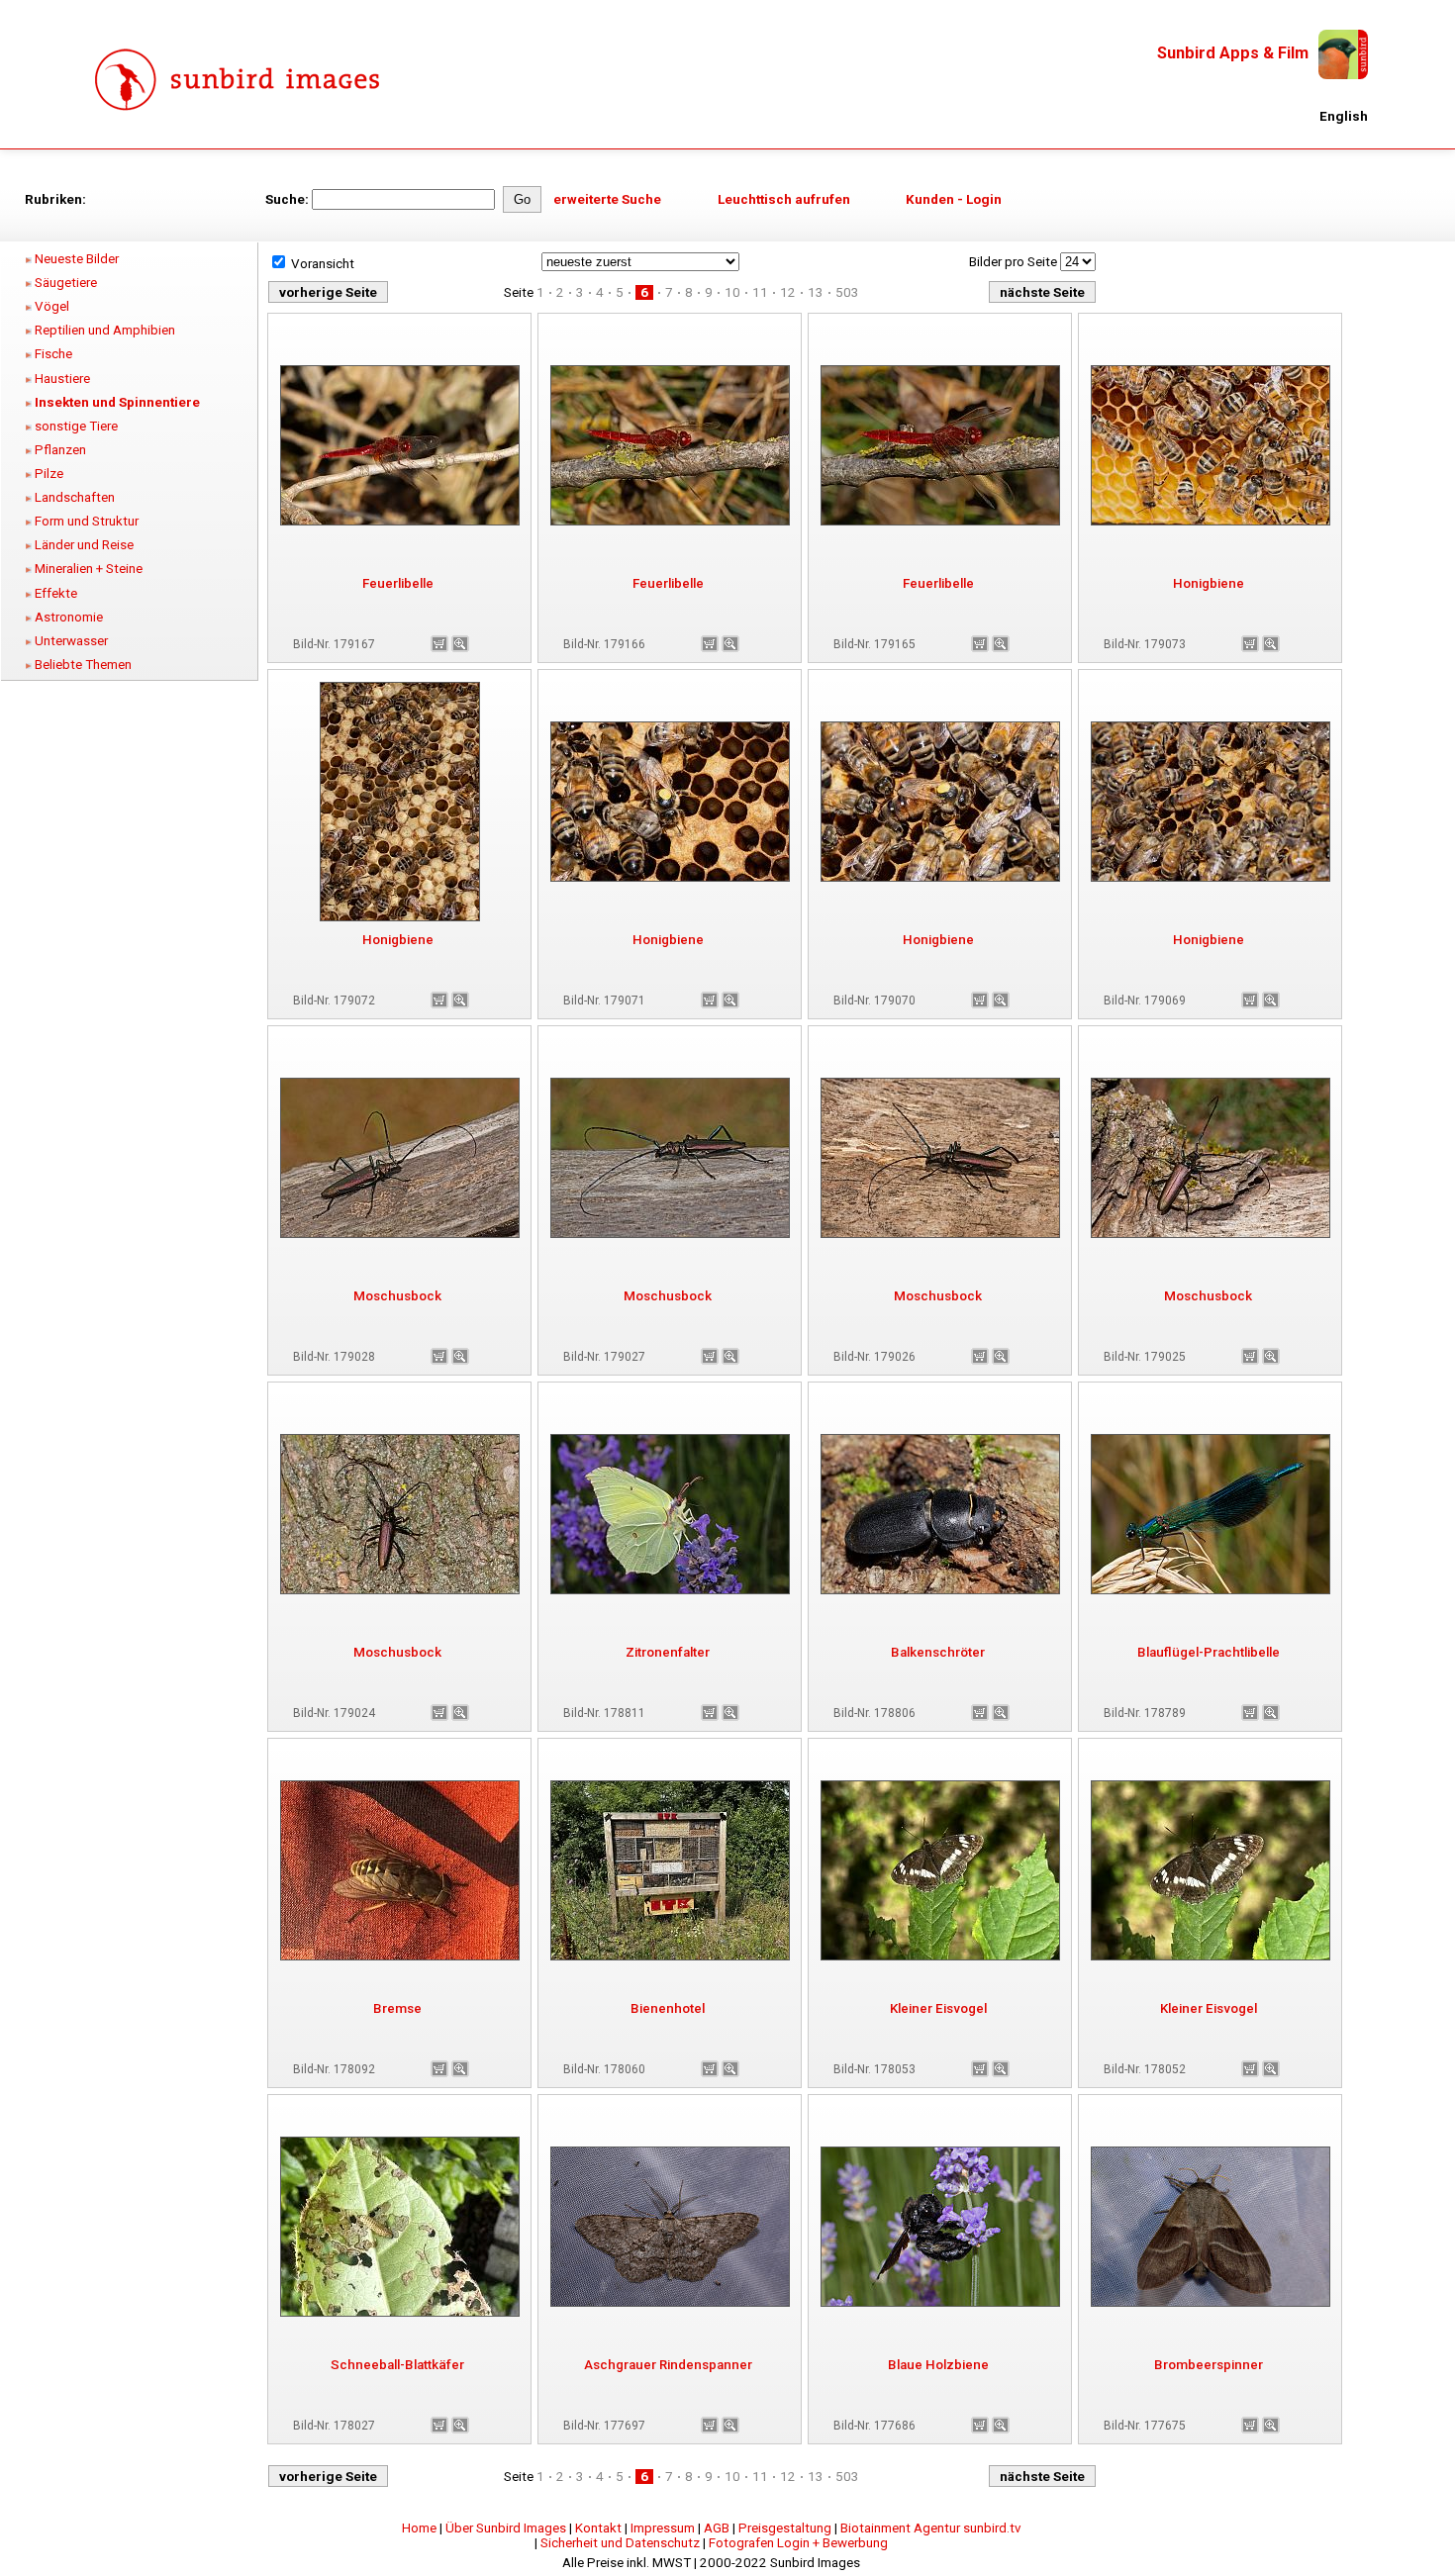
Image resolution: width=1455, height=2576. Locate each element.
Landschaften (75, 497)
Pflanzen (60, 450)
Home (419, 2528)
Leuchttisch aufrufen (784, 199)
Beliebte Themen (83, 665)
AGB (717, 2528)
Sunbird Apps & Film (1233, 53)
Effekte (56, 593)
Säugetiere (66, 283)
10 (732, 292)
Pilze (49, 474)
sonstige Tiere (76, 426)
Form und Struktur (87, 521)
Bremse (397, 2008)
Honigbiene (1209, 583)
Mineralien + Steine (89, 569)
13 (816, 292)
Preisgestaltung (785, 2528)
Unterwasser (71, 641)
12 (788, 292)
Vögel (52, 306)
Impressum (663, 2528)
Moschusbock (397, 1296)
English (1344, 116)
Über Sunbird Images (506, 2528)
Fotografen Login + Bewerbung (798, 2543)
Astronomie (69, 617)
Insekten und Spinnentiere (117, 402)
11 (760, 292)
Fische (53, 354)
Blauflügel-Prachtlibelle (1209, 1652)
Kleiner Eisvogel (938, 2008)
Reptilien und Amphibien (105, 330)
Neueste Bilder (77, 259)
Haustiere (62, 379)
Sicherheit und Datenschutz (620, 2543)
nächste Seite (1042, 292)
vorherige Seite (328, 292)
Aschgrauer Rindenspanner (668, 2365)
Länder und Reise (84, 545)
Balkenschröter (938, 1652)
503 (847, 292)
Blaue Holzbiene (938, 2365)
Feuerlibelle (398, 583)
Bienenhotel (668, 2008)
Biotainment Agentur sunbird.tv (930, 2528)
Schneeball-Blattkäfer (397, 2365)
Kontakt (598, 2528)
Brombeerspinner (1209, 2365)
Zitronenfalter (668, 1652)
